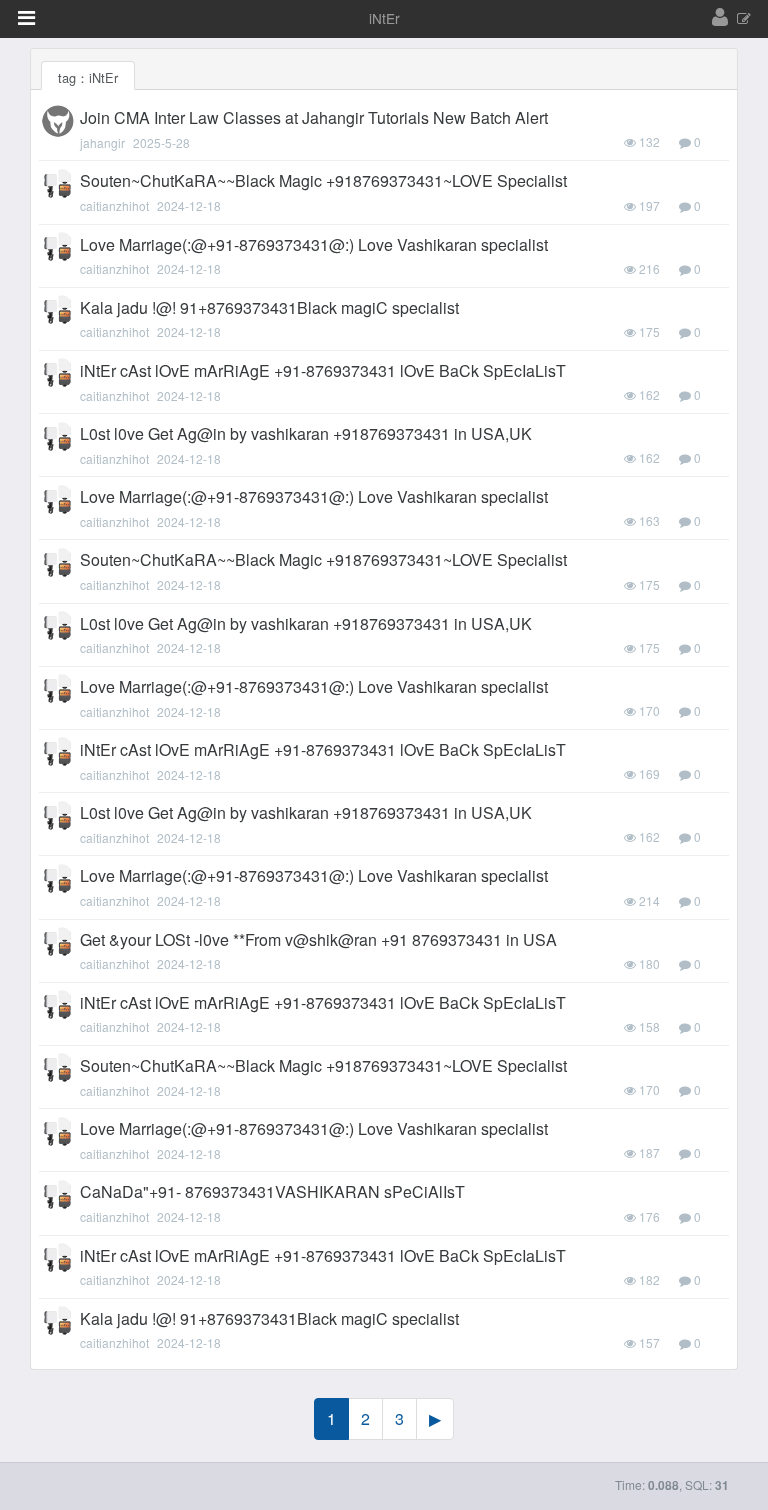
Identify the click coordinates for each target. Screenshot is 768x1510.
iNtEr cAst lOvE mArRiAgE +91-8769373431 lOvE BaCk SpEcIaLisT (323, 370)
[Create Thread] (744, 19)
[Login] (720, 18)
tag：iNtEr (88, 77)
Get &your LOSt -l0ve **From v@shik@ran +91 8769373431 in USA (318, 939)
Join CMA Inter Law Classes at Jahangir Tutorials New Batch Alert (314, 117)
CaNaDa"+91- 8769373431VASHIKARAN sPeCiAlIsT (272, 1191)
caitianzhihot (114, 205)
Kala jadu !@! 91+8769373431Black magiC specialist (269, 307)
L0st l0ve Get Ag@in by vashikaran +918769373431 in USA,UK (306, 433)
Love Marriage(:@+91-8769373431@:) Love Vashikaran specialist (314, 244)
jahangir (102, 142)
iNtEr (384, 18)
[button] (26, 18)
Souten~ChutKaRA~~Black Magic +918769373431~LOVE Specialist (323, 180)
